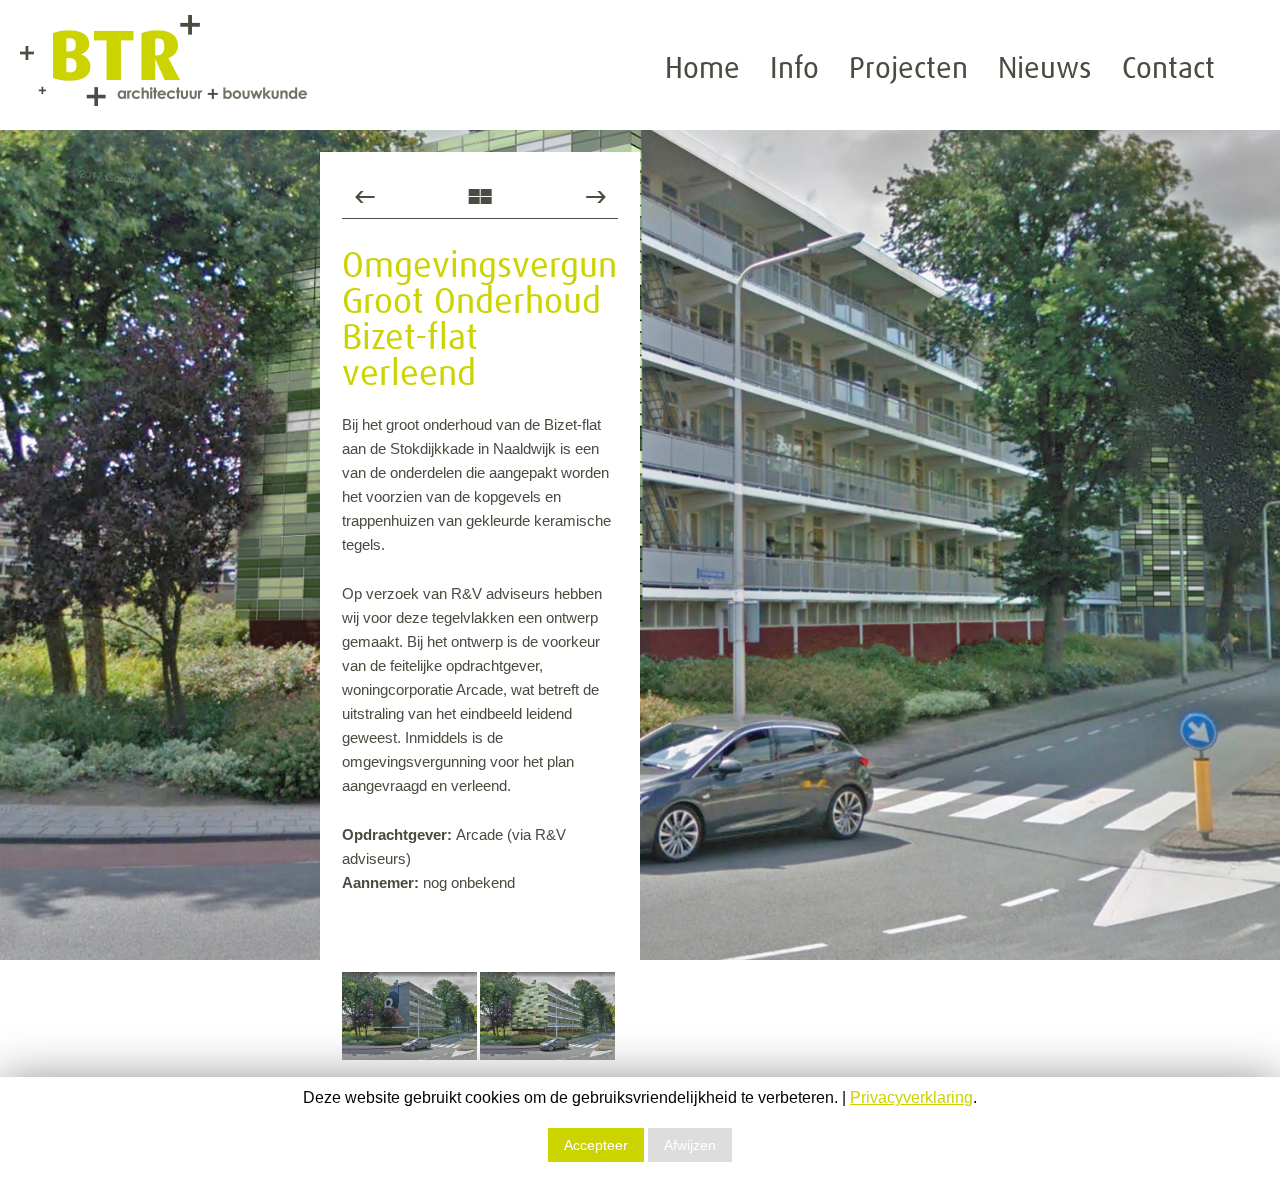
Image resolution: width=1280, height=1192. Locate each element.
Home (702, 69)
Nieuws (1045, 69)
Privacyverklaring (911, 1097)
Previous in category (364, 196)
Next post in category (595, 196)
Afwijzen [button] (690, 1145)
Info (794, 69)
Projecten (908, 69)
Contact (1168, 69)
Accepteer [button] (596, 1145)
